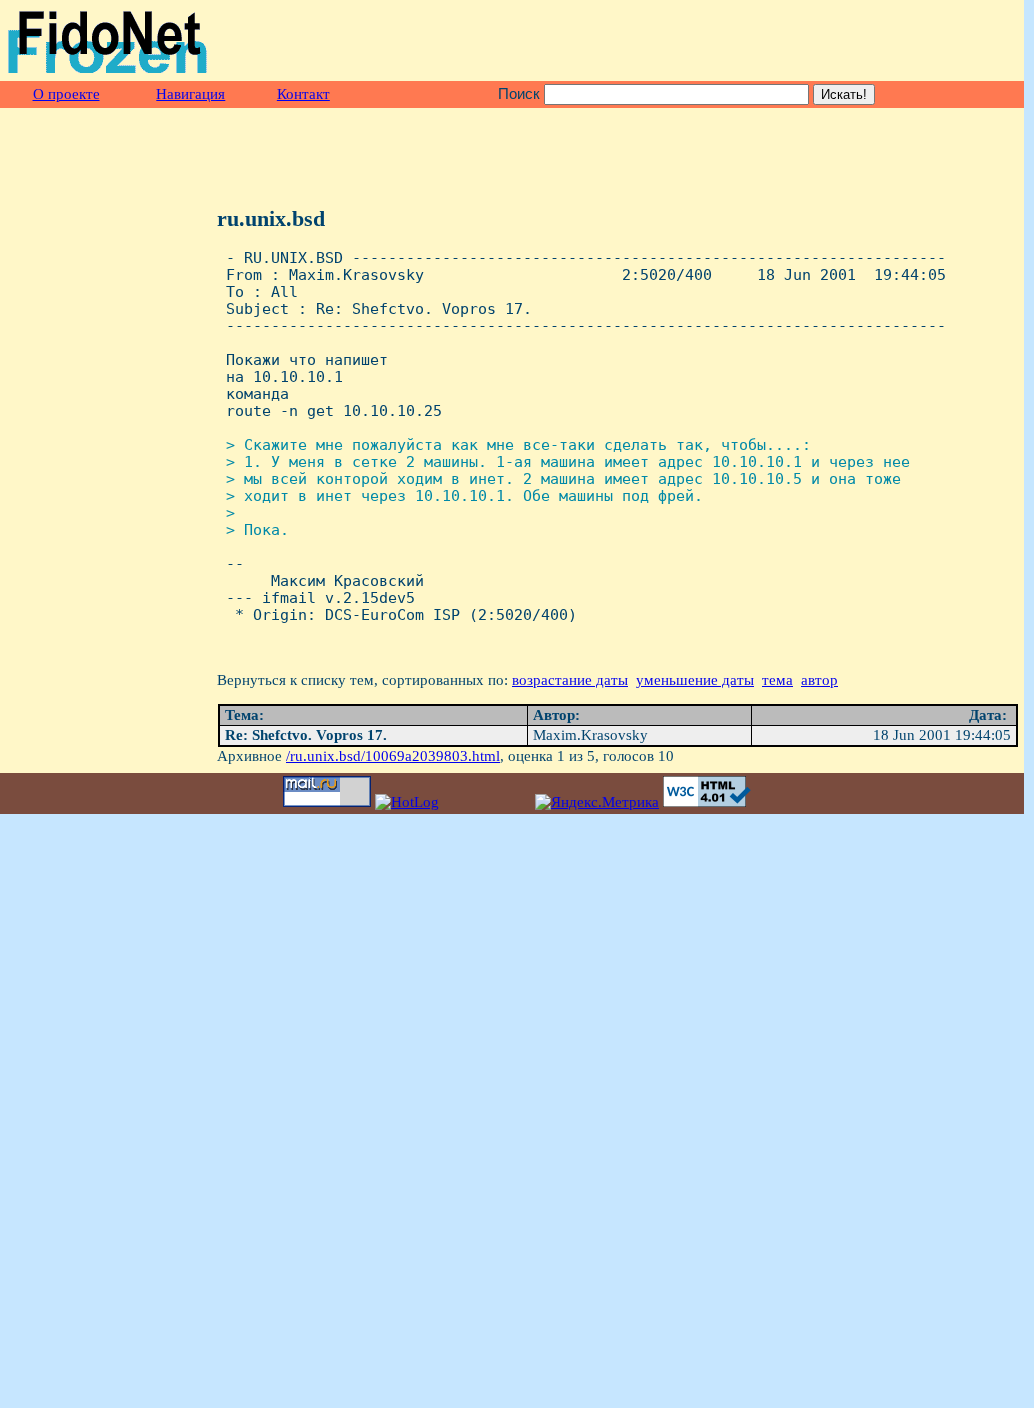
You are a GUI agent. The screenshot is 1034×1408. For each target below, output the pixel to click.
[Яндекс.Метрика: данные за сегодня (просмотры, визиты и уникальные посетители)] (597, 802)
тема (777, 680)
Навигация (190, 94)
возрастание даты (570, 680)
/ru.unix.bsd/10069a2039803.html (393, 756)
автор (819, 680)
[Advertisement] (785, 41)
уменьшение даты (695, 680)
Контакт (303, 94)
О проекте (66, 94)
